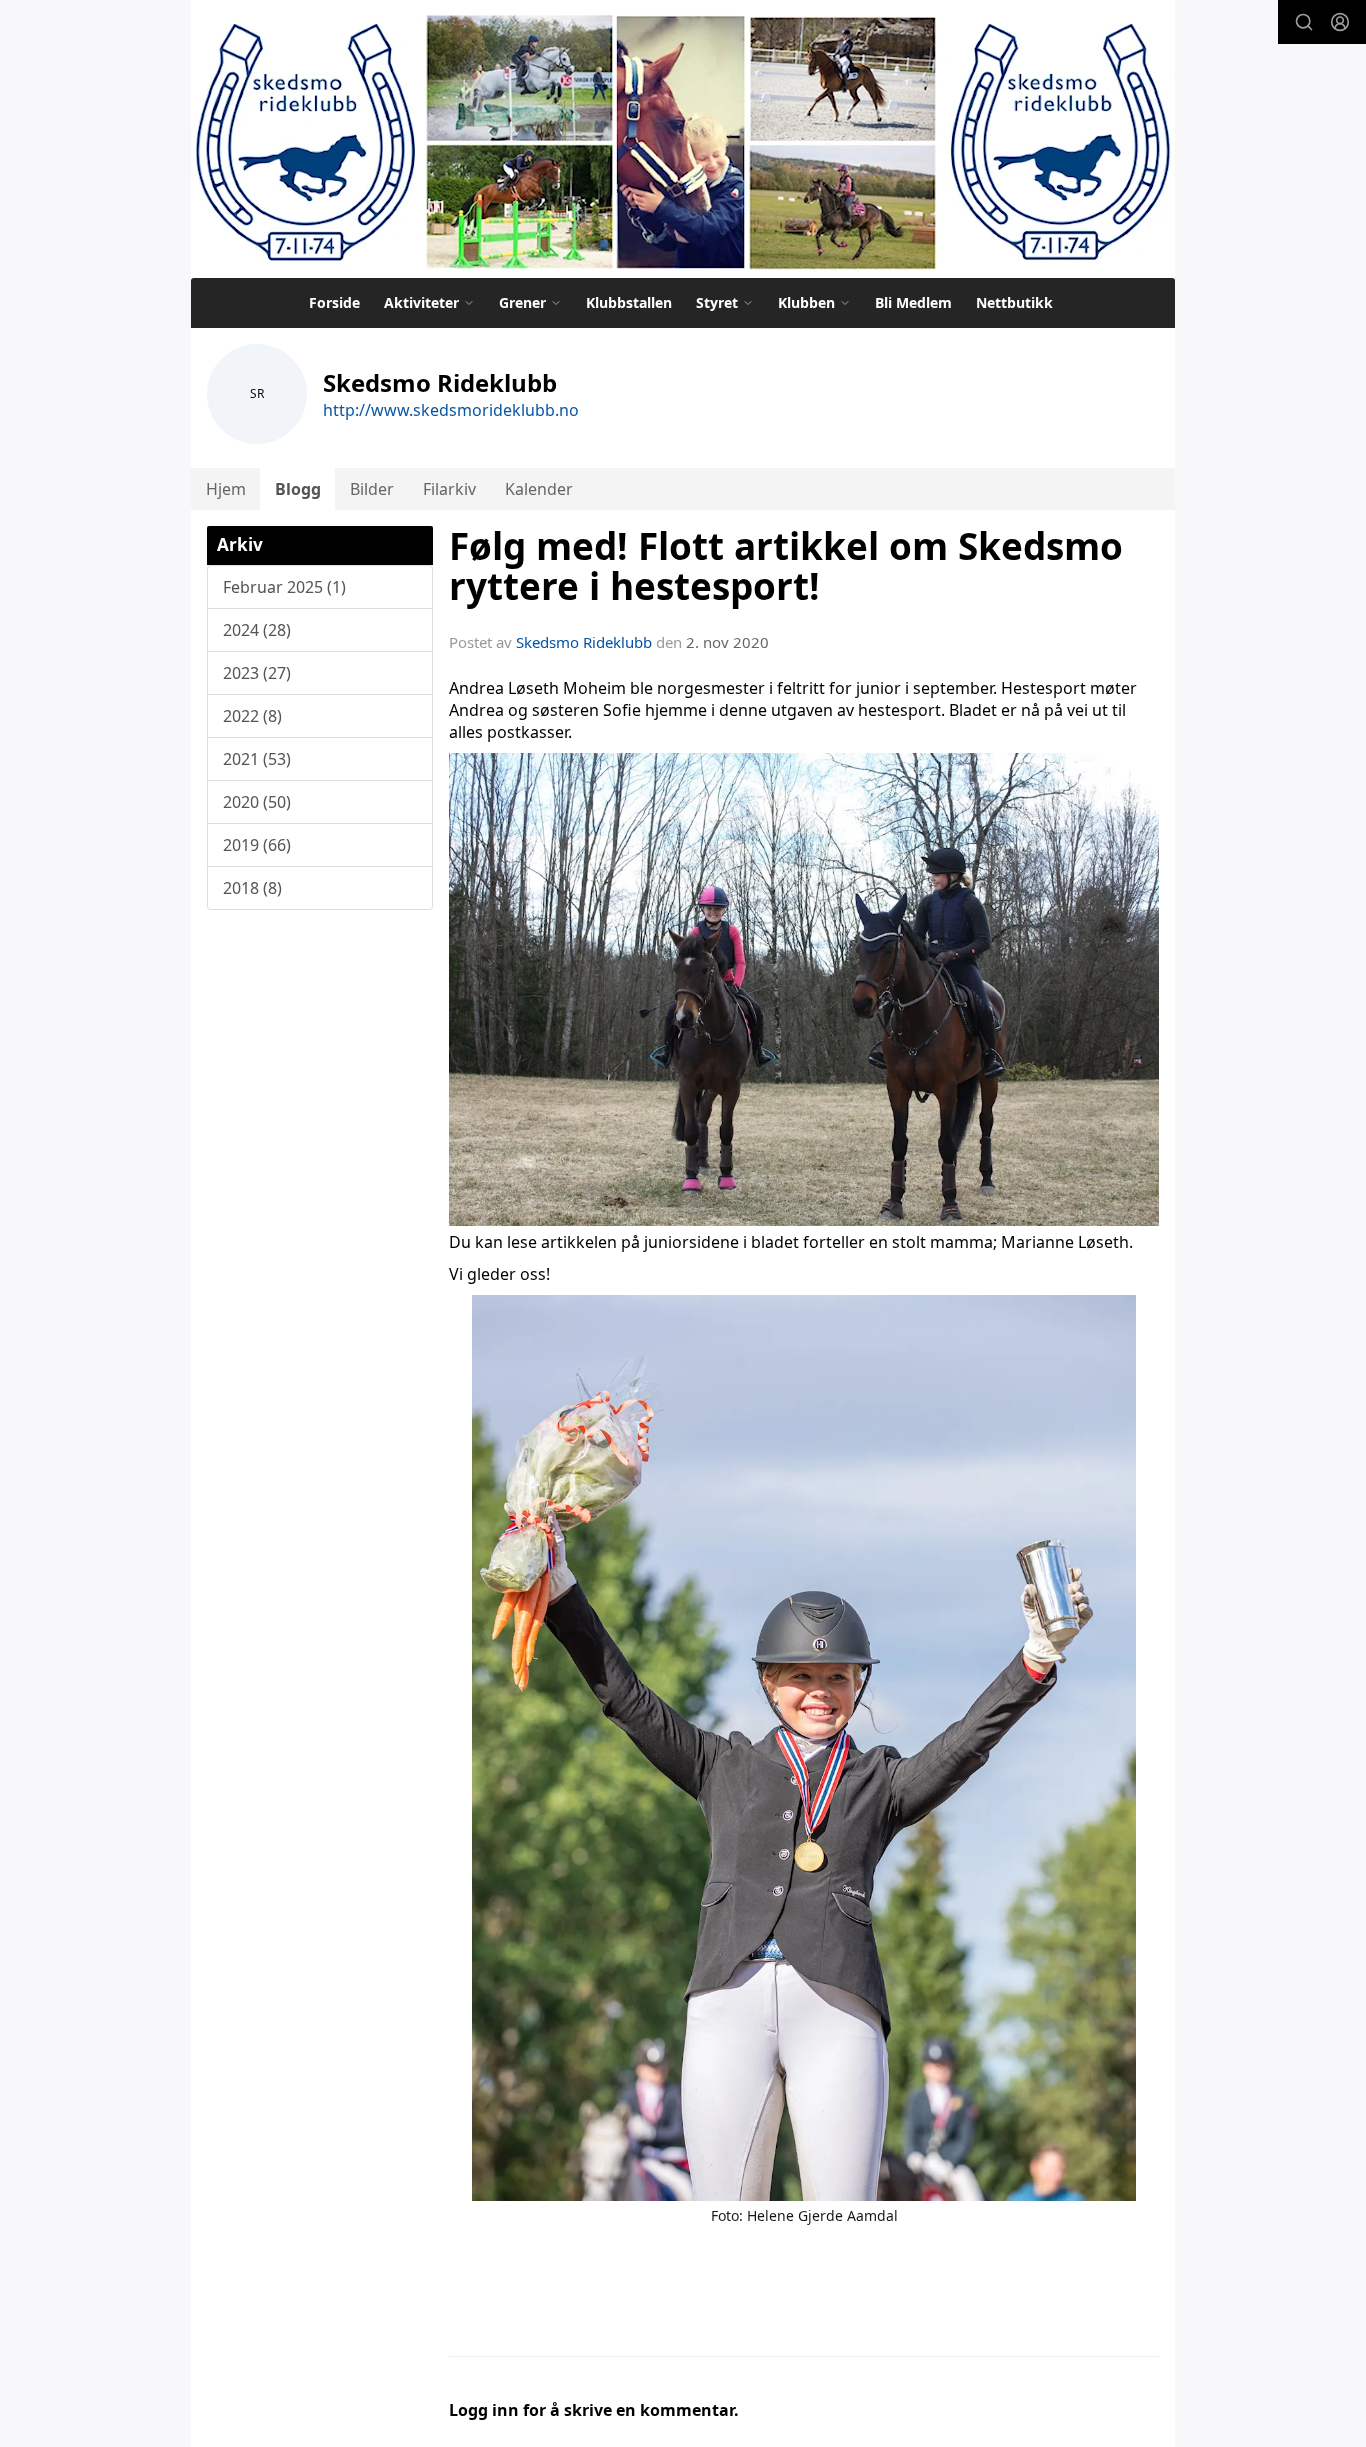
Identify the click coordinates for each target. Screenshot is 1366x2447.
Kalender (539, 489)
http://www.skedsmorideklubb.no (451, 410)
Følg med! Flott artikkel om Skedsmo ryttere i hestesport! (786, 566)
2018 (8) (252, 888)
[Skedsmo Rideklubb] (683, 139)
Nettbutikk (1014, 302)
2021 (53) (257, 759)
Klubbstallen (629, 302)
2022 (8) (252, 716)
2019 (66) (257, 845)
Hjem (226, 489)
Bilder (372, 489)
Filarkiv (449, 489)
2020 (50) (257, 802)
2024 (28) (257, 630)
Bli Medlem (913, 302)
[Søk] (1304, 22)
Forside (334, 302)
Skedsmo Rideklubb (584, 642)
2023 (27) (257, 673)
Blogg (298, 489)
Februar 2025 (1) (284, 587)
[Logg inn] (1340, 22)
